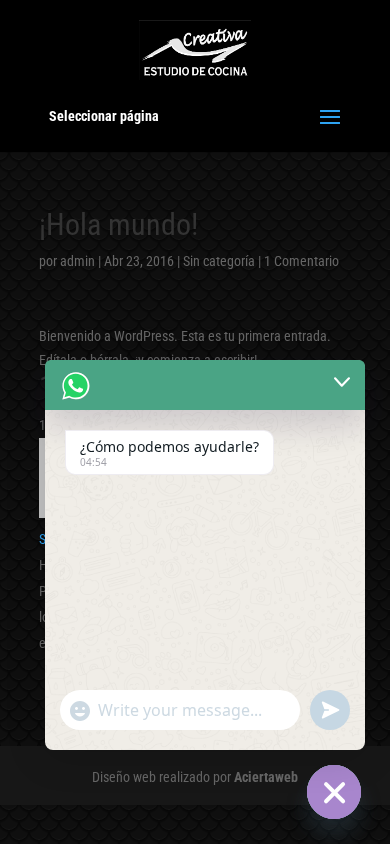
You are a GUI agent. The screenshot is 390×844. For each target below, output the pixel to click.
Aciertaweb (266, 777)
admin (77, 261)
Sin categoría (219, 261)
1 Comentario (301, 261)
